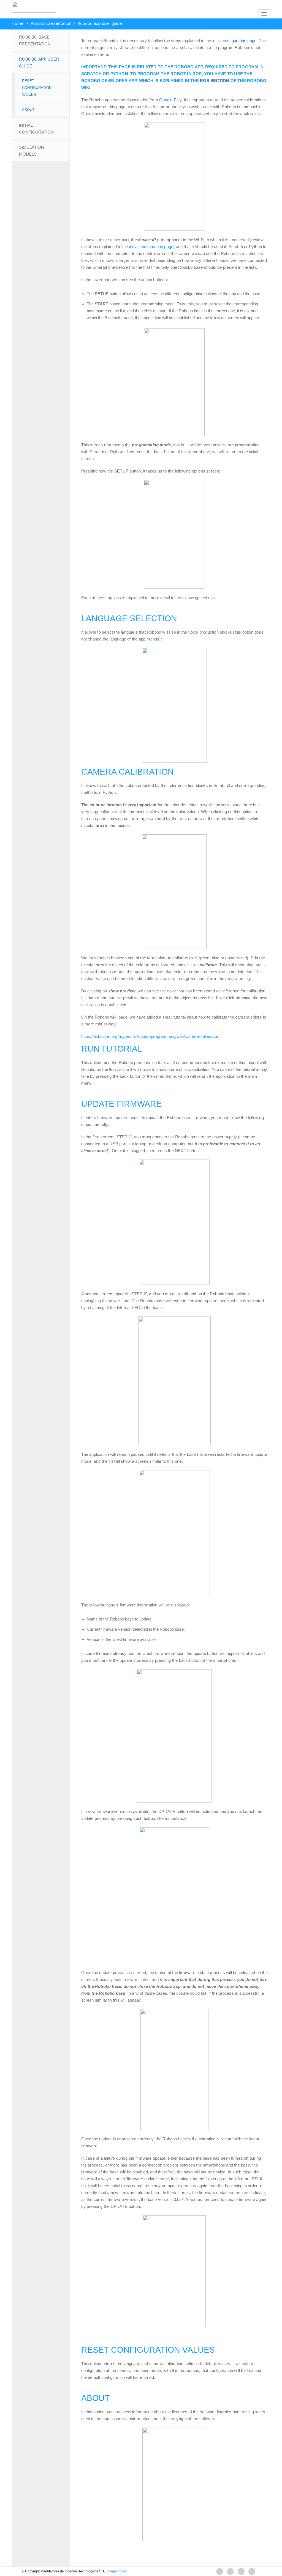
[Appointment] (32, 7)
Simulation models (32, 151)
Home (17, 23)
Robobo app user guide (39, 63)
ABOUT (28, 110)
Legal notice (117, 2571)
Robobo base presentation (35, 40)
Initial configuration (36, 129)
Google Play (170, 100)
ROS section (215, 81)
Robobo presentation (51, 23)
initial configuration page (234, 41)
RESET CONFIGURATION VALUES (37, 88)
